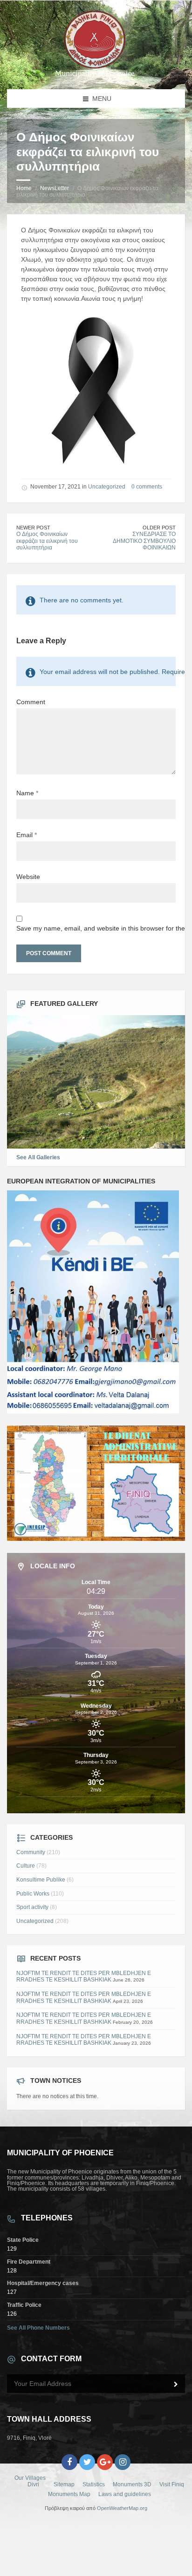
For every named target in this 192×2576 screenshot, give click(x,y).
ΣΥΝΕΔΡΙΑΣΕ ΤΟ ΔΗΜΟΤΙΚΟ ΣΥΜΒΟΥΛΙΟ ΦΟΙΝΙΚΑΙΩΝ (144, 541)
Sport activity (32, 1907)
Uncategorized (107, 487)
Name (27, 793)
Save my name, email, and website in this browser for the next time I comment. (96, 928)
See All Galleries (38, 1157)
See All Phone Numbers (38, 2328)
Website (28, 877)
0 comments (147, 487)
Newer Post (33, 528)
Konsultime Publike (41, 1880)
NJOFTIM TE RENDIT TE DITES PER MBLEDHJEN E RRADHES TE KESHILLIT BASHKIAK (84, 1977)
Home (24, 188)
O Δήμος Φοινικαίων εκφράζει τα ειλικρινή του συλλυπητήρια (47, 541)
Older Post (159, 528)
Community (31, 1852)
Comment (31, 702)
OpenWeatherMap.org (122, 2508)
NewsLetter (55, 188)
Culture (26, 1866)
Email (27, 835)
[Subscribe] (176, 2384)
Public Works (33, 1894)
